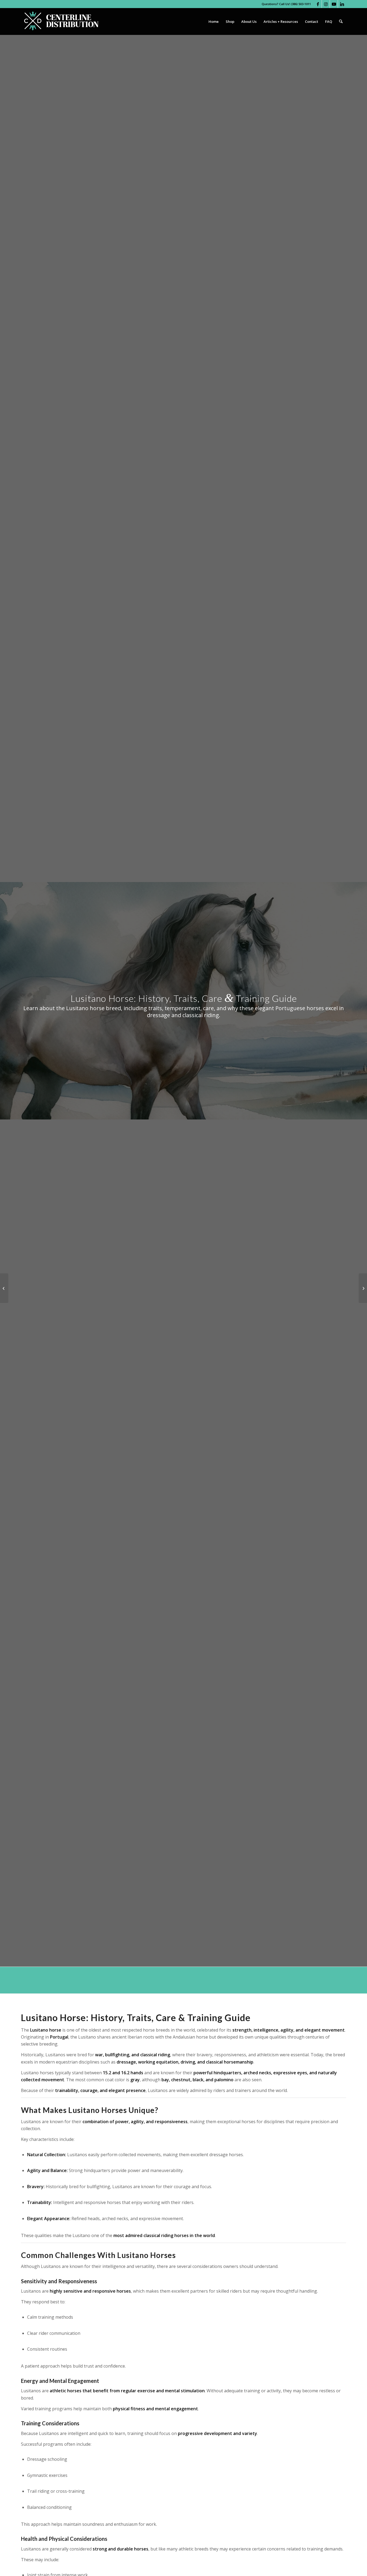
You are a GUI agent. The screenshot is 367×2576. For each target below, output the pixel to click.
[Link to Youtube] (334, 4)
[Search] (341, 21)
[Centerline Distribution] (61, 21)
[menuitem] (214, 21)
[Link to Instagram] (326, 4)
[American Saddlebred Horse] (363, 1288)
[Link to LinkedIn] (342, 4)
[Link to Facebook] (318, 4)
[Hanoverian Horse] (4, 1288)
